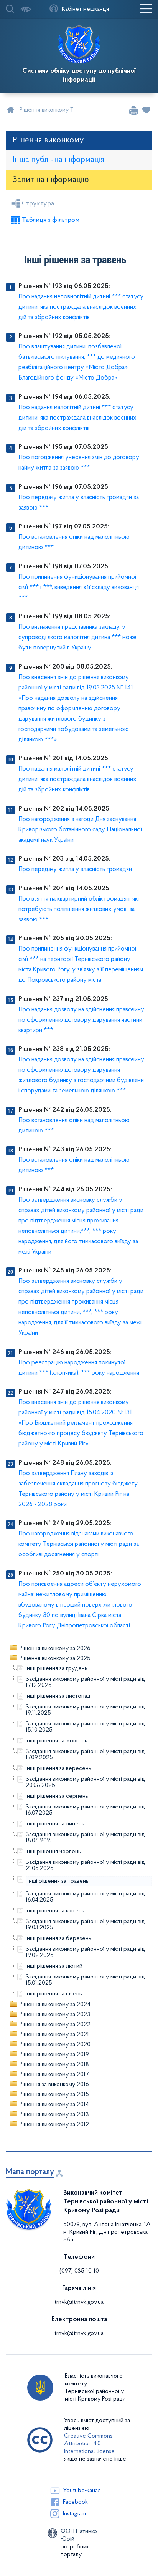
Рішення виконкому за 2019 (54, 2055)
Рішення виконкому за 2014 (54, 2105)
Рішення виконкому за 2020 (55, 2045)
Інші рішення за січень (54, 1994)
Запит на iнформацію (51, 180)
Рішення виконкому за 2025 (55, 1658)
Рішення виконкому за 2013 (54, 2115)
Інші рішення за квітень (55, 1911)
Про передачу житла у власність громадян (75, 869)
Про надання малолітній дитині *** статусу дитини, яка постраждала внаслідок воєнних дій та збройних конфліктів (77, 418)
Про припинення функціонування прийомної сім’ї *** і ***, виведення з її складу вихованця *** (79, 587)
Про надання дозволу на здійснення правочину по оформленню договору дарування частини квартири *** (81, 1020)
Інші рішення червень (53, 1852)
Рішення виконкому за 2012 (54, 2125)
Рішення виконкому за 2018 (54, 2065)
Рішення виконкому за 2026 (55, 1649)
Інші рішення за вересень (58, 1768)
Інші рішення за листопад (58, 1696)
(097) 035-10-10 (79, 2271)
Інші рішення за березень (58, 1938)
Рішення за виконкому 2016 (54, 2085)
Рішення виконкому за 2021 (54, 2035)
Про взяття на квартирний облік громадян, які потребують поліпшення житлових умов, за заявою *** (79, 909)
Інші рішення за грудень (57, 1668)
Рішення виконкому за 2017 (54, 2075)
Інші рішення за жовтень (57, 1741)
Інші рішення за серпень (57, 1796)
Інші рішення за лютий (54, 1966)
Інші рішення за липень (55, 1824)
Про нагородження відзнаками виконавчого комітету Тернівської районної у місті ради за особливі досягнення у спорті (79, 1544)
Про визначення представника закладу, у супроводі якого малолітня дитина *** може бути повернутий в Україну (77, 637)
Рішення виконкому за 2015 (54, 2095)
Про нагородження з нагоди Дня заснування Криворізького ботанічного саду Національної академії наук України (80, 830)
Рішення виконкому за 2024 (55, 2005)
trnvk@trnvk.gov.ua (79, 2302)
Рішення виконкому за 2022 (55, 2025)
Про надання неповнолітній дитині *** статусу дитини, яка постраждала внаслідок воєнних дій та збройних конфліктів (81, 307)
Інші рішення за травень (58, 1881)
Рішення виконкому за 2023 (55, 2015)
